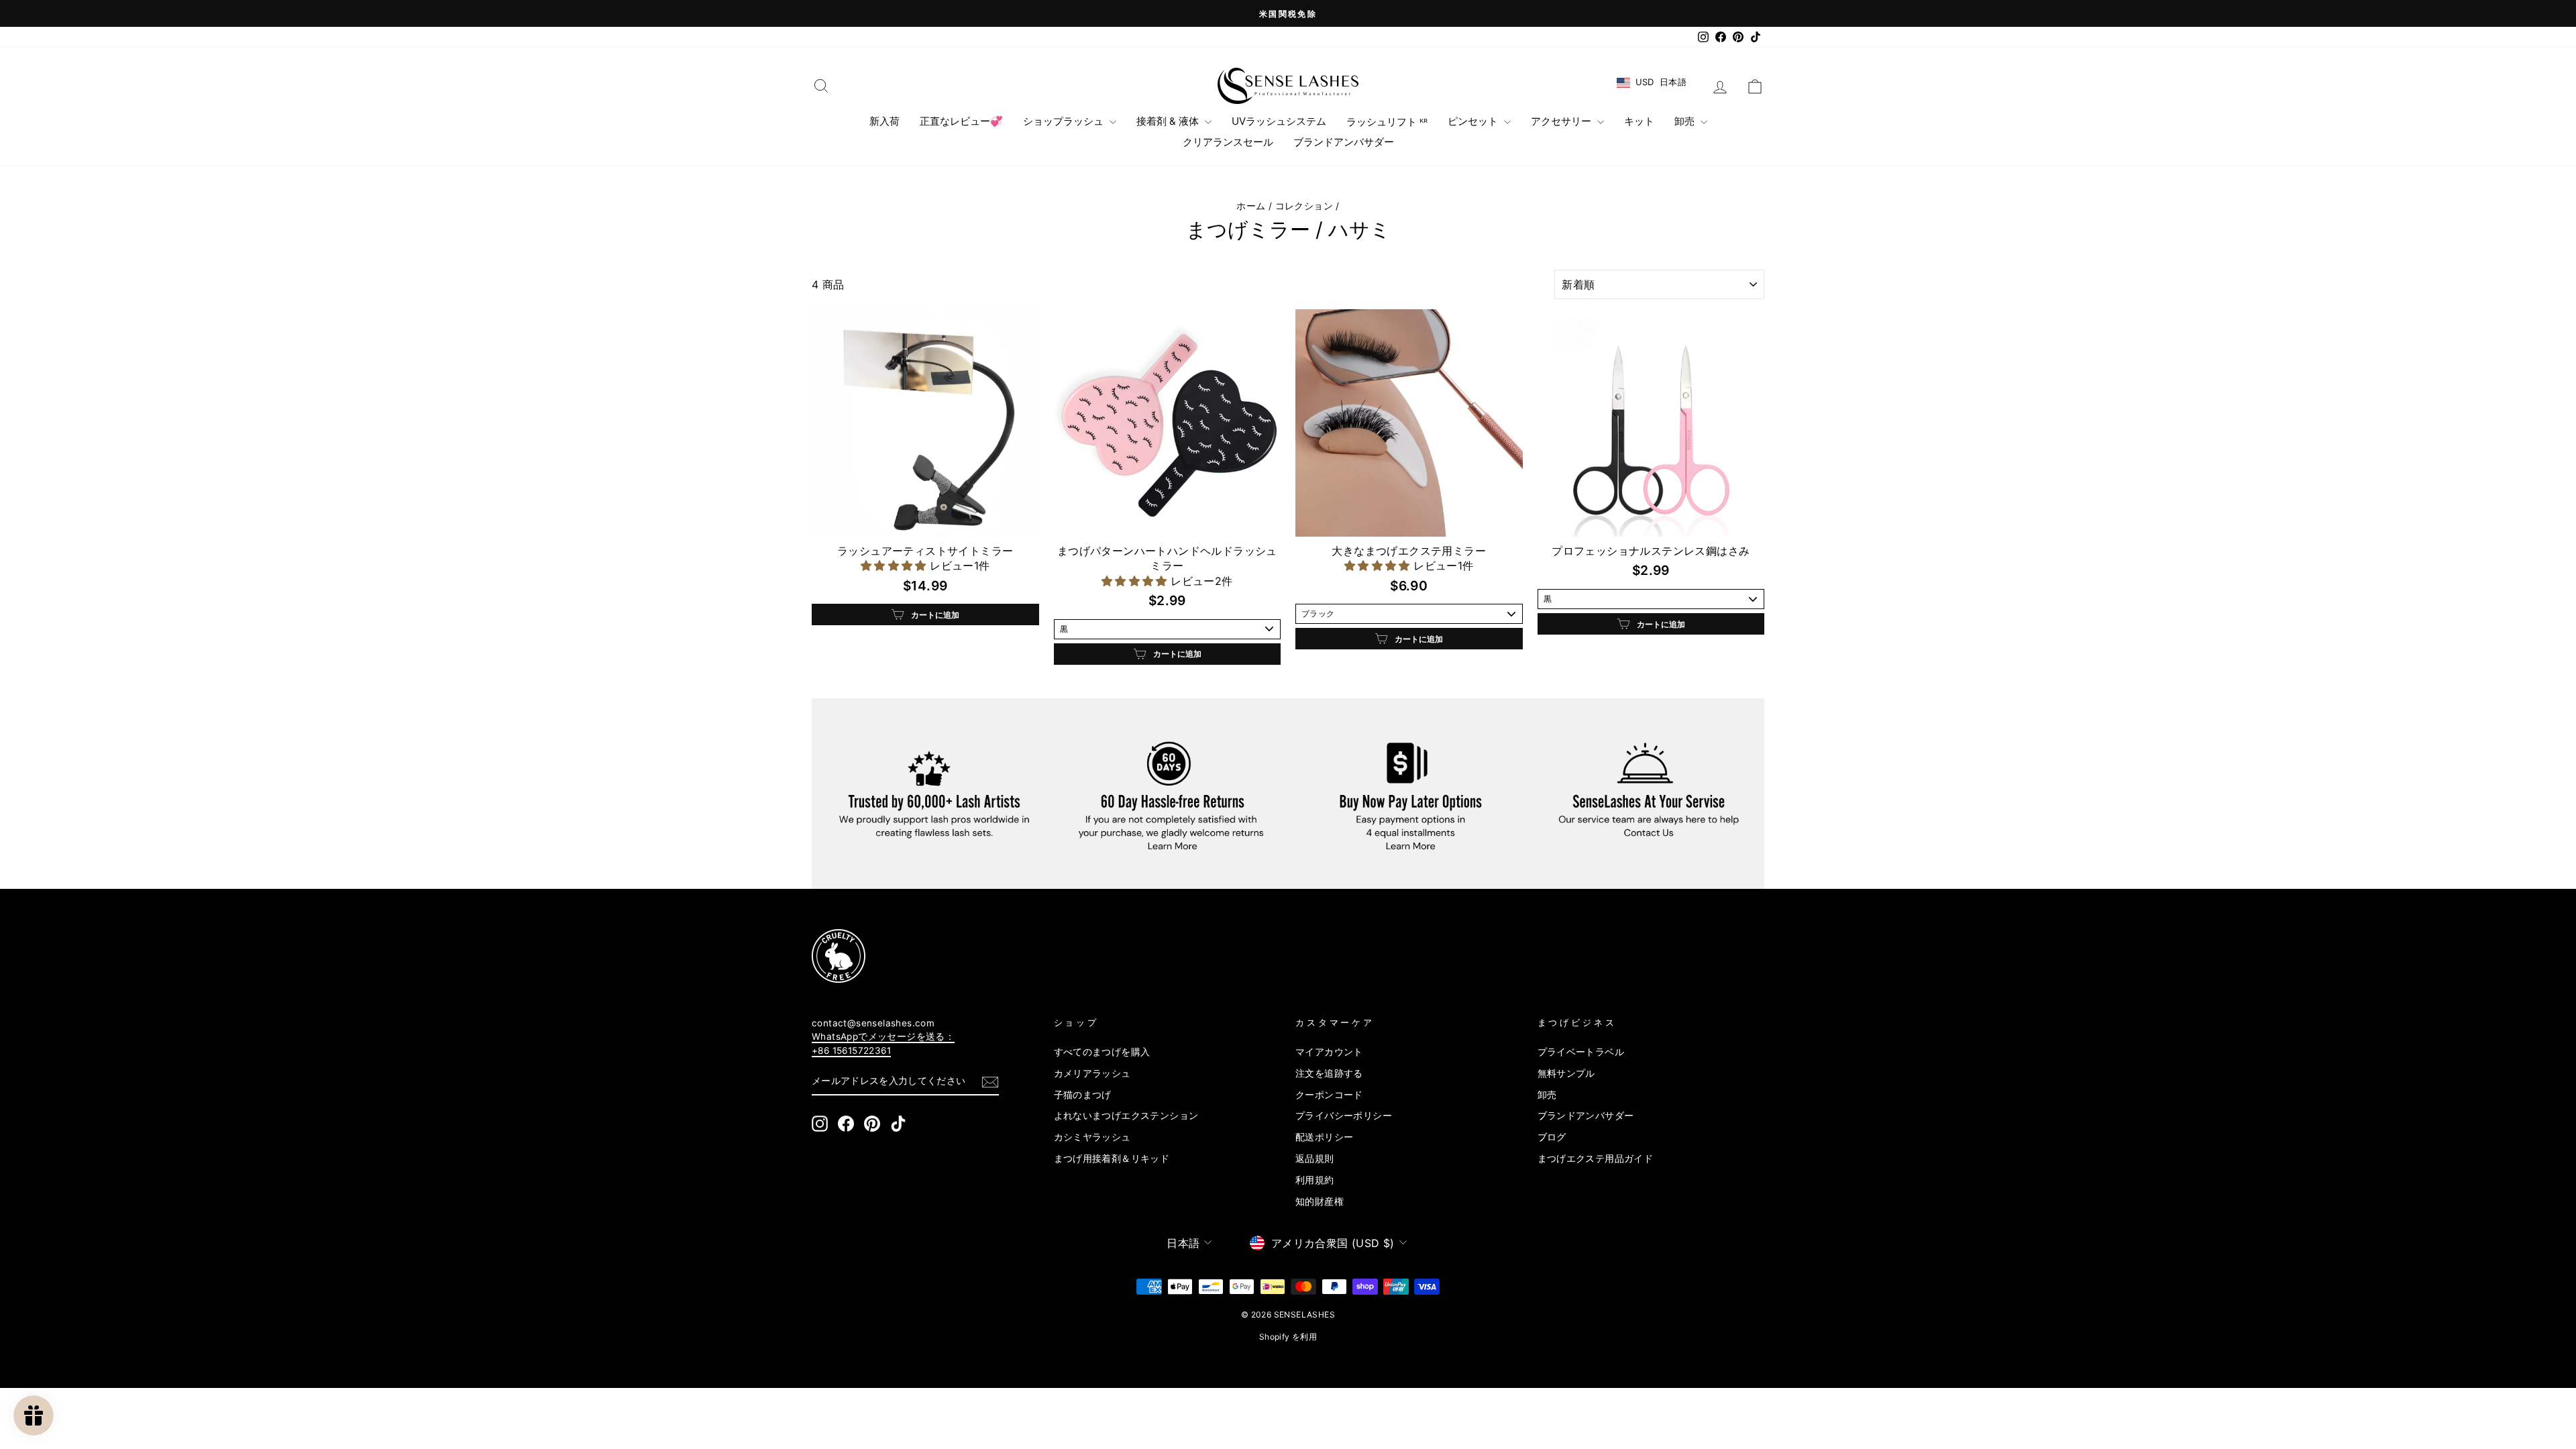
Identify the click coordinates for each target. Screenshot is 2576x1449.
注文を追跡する (1329, 1073)
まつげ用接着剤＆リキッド (1112, 1159)
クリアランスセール (1228, 142)
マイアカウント (1329, 1052)
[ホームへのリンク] (1288, 86)
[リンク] (1264, 956)
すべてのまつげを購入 (1102, 1052)
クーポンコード (1329, 1095)
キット (1639, 121)
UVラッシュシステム (1279, 121)
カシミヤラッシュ (1092, 1137)
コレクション (1304, 206)
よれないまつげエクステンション (1126, 1116)
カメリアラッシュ (1092, 1073)
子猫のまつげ (1083, 1095)
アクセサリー (1562, 121)
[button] (895, 566)
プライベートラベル (1581, 1052)
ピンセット (1474, 121)
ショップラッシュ (1065, 121)
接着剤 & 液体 (1169, 121)
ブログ (1552, 1137)
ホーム (1251, 206)
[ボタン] (990, 1081)
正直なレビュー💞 (961, 121)
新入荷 (884, 121)
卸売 (1686, 121)
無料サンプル (1566, 1073)
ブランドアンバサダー (1344, 142)
